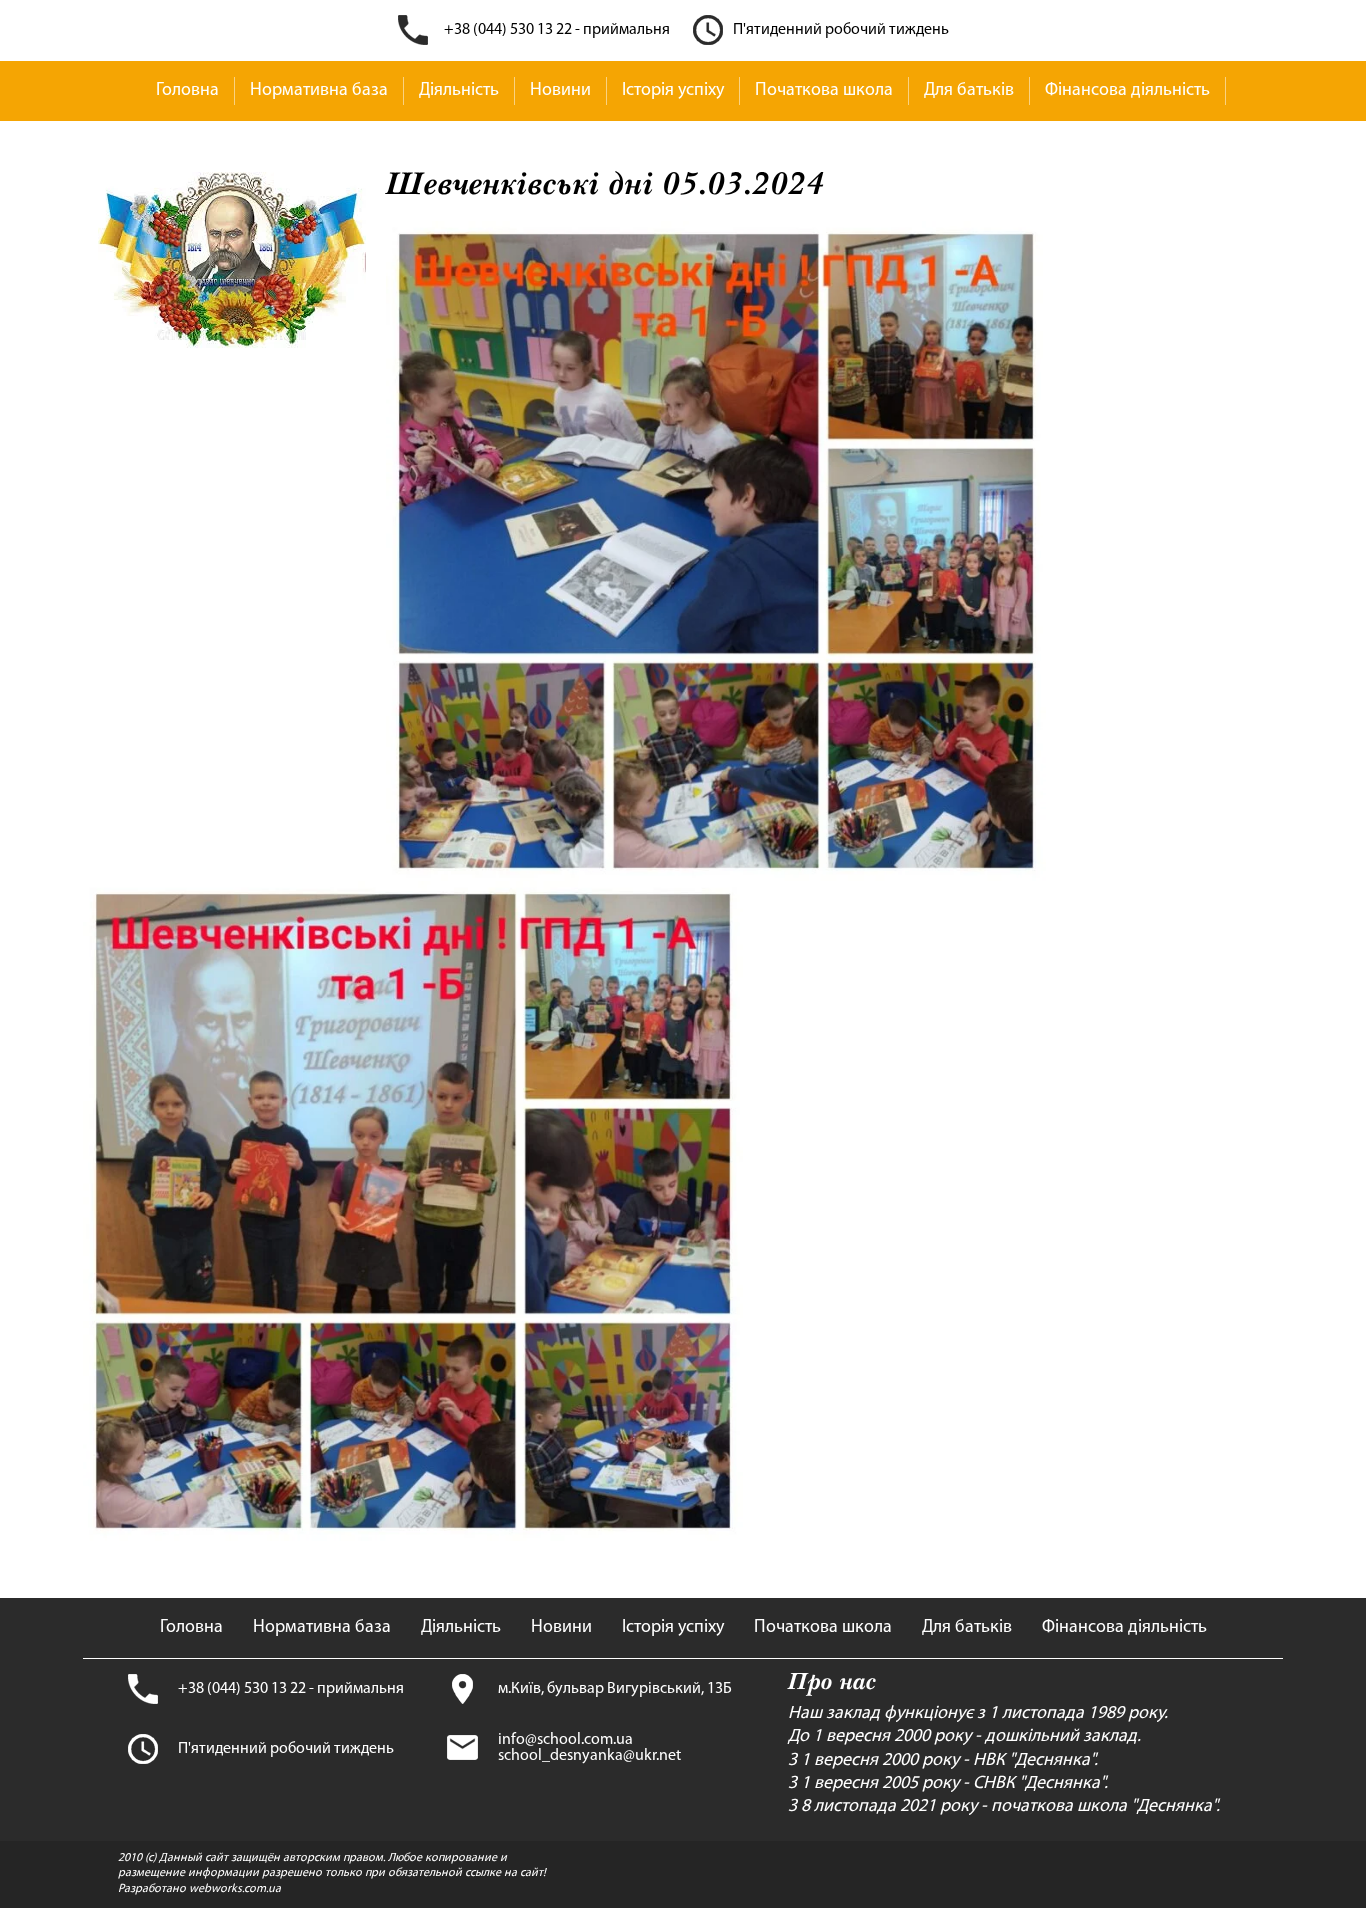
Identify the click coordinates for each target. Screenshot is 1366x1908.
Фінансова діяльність (1127, 91)
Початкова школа (824, 91)
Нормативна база (319, 91)
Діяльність (459, 91)
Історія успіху (673, 91)
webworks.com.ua (235, 1889)
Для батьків (969, 91)
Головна (187, 91)
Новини (560, 91)
